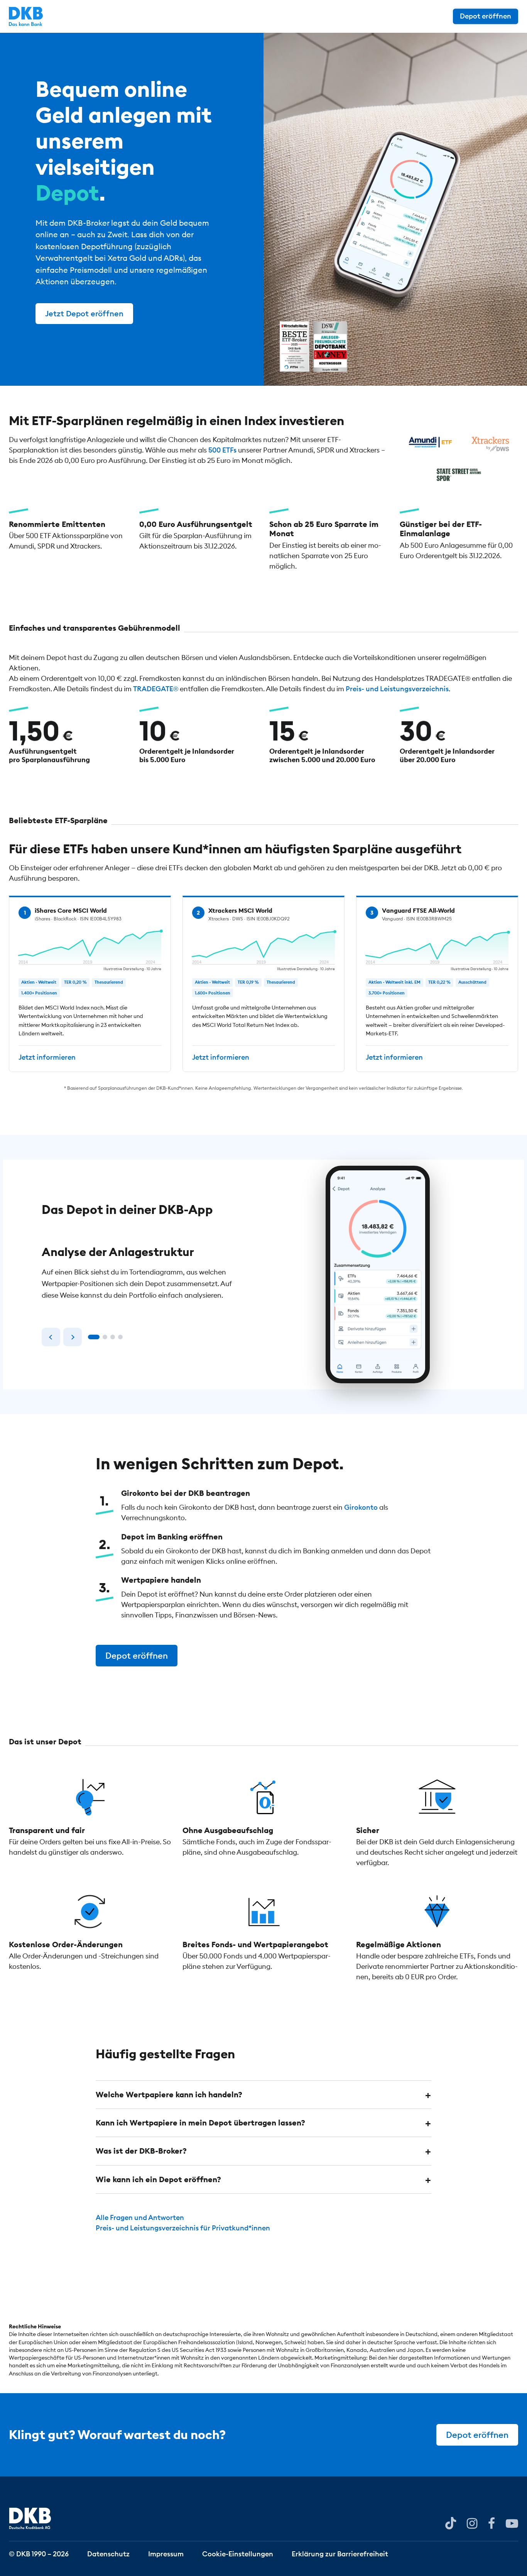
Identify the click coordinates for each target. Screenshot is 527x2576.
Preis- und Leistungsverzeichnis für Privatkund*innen (183, 2228)
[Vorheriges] (51, 1337)
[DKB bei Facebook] (492, 2523)
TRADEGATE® (156, 689)
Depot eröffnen (486, 16)
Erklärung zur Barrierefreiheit (340, 2553)
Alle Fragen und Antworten (140, 2217)
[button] (263, 2095)
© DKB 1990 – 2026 (39, 2553)
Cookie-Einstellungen (238, 2553)
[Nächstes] (73, 1337)
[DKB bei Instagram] (472, 2523)
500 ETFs (222, 450)
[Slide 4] (120, 1337)
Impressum (166, 2553)
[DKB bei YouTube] (451, 2523)
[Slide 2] (105, 1337)
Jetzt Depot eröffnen (84, 313)
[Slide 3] (113, 1337)
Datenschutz (108, 2553)
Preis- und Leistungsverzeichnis (397, 689)
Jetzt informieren (47, 1058)
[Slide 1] (94, 1337)
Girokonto (361, 1507)
